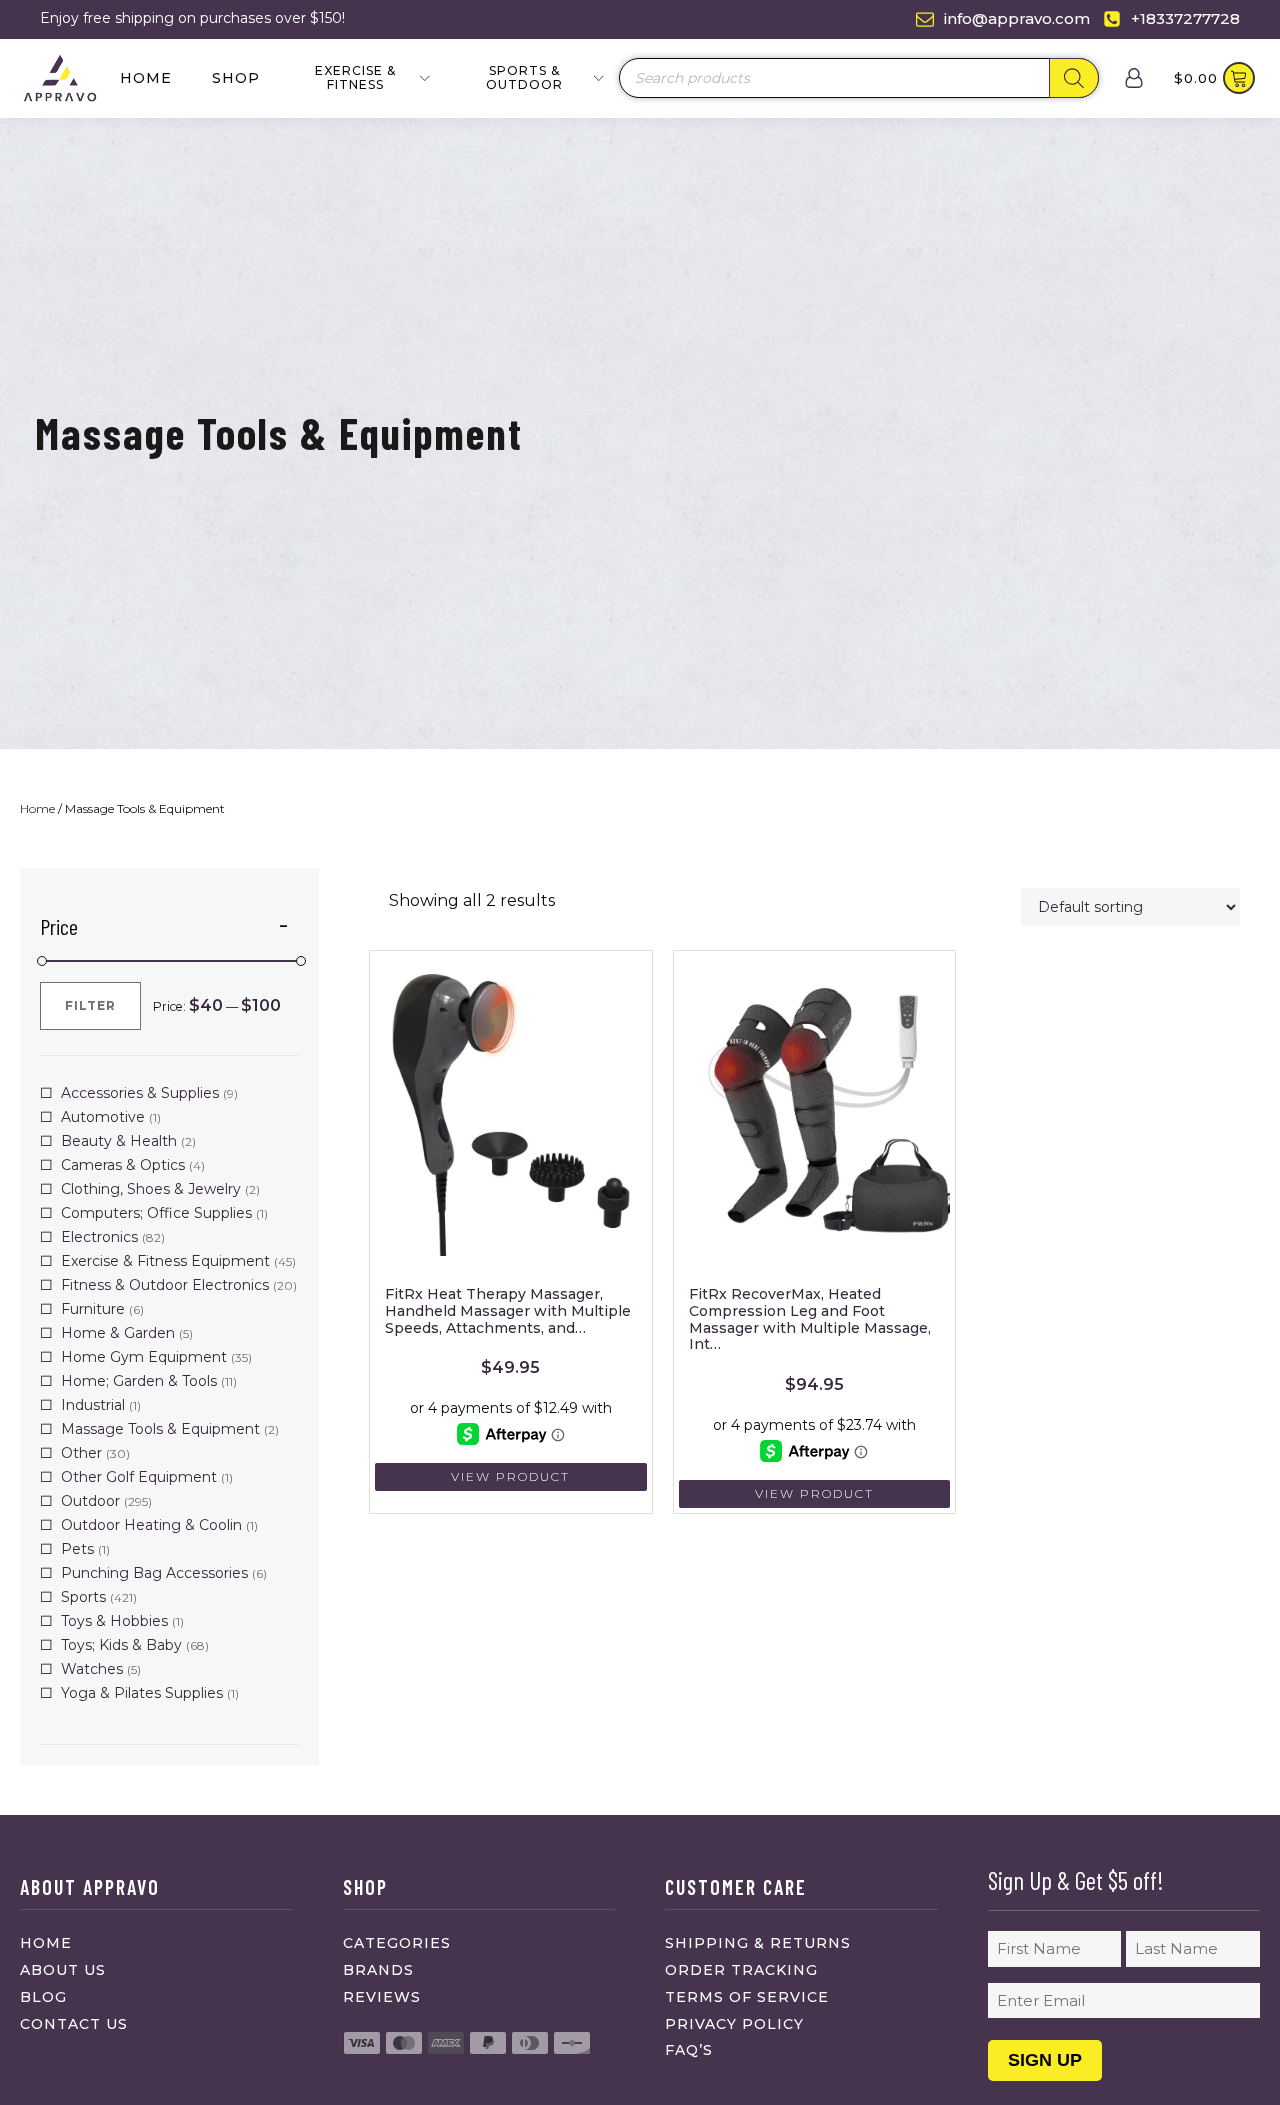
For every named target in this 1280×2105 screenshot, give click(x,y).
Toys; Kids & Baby (121, 1645)
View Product (510, 1476)
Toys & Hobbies (114, 1621)
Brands (378, 1970)
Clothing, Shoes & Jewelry (151, 1189)
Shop (236, 78)
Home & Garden (118, 1333)
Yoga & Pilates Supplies (142, 1693)
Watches (92, 1669)
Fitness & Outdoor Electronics (165, 1285)
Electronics (99, 1237)
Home (146, 78)
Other (81, 1453)
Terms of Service (747, 1997)
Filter (90, 1005)
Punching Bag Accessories (154, 1573)
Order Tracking (741, 1970)
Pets (77, 1549)
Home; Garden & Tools (139, 1381)
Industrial (93, 1405)
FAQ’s (689, 2050)
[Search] (1074, 78)
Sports (83, 1597)
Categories (397, 1943)
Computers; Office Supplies (156, 1213)
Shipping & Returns (758, 1943)
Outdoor (90, 1501)
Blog (43, 1997)
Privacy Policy (734, 2024)
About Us (63, 1970)
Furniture (93, 1309)
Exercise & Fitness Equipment (165, 1261)
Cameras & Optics (123, 1165)
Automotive (103, 1117)
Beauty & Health (119, 1141)
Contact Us (74, 2024)
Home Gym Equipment (144, 1357)
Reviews (382, 1997)
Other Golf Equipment (139, 1477)
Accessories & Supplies (140, 1093)
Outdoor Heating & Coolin (151, 1525)
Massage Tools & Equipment (160, 1429)
